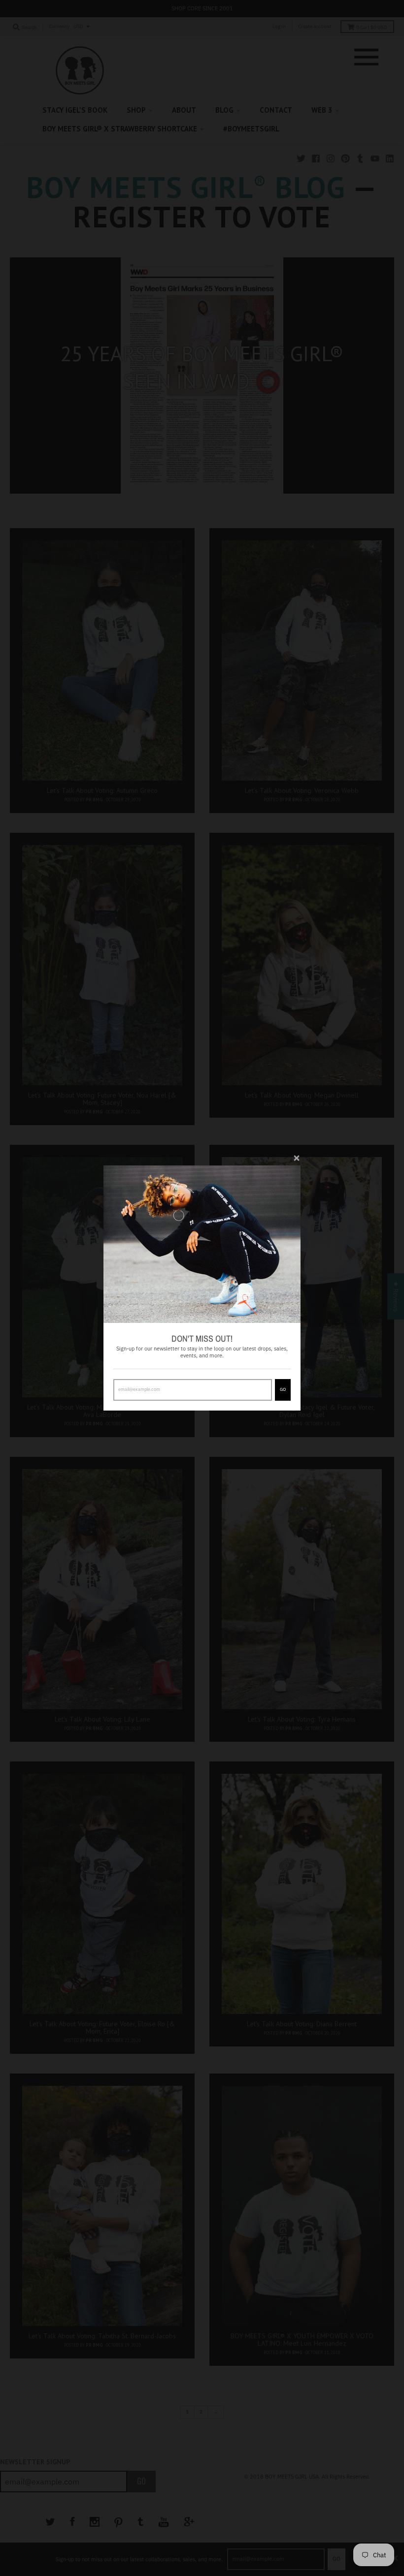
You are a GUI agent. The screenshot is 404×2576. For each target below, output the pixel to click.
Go (283, 1389)
